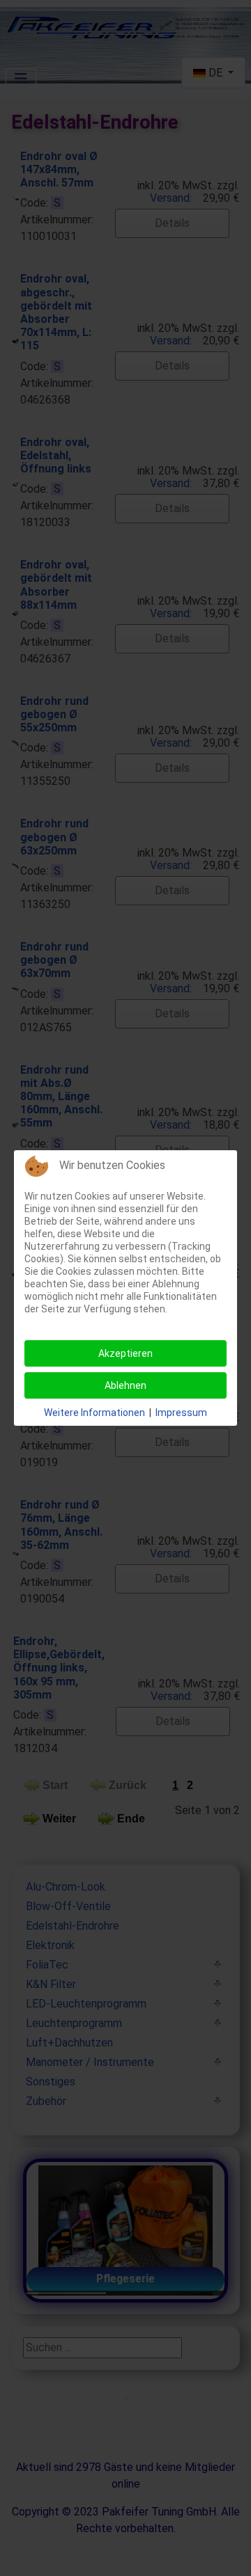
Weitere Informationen (94, 1413)
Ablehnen (125, 1385)
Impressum (181, 1413)
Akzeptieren (125, 1353)
